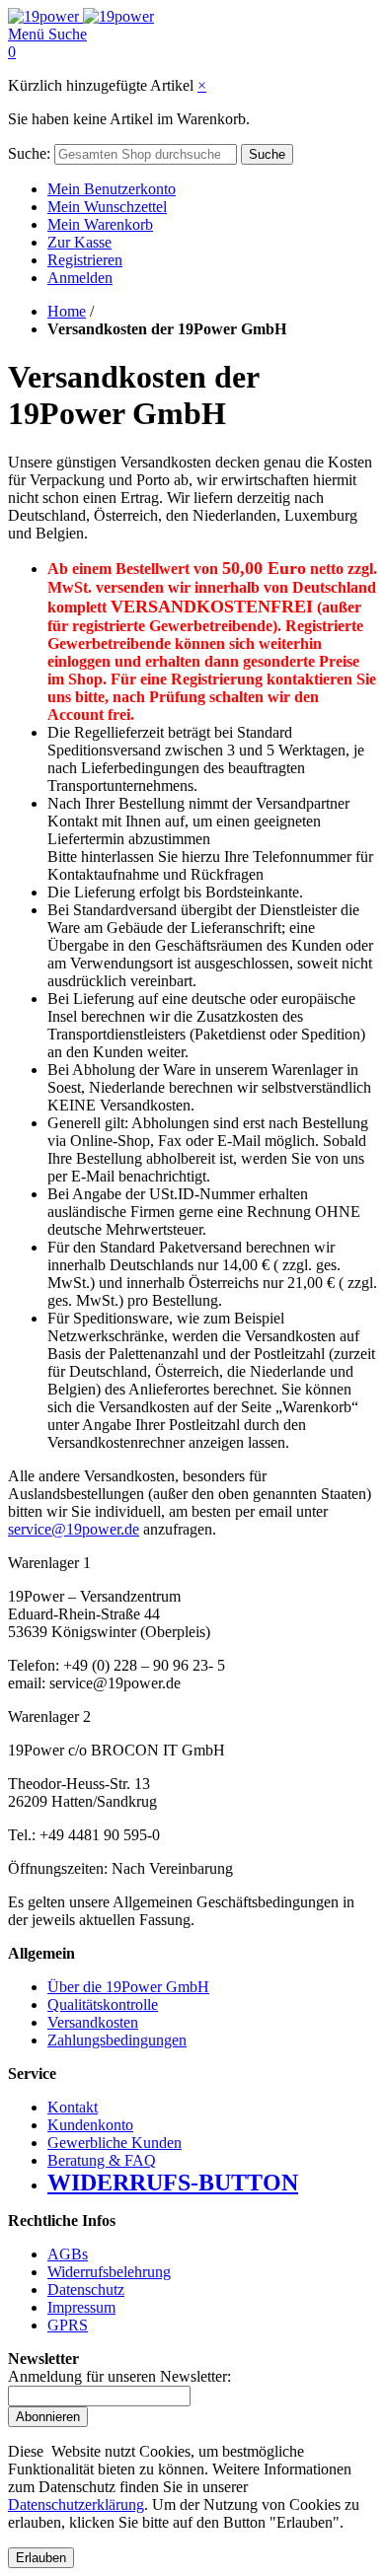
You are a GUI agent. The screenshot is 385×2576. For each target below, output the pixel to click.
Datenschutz (86, 2290)
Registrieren (85, 260)
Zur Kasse (79, 242)
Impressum (81, 2307)
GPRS (68, 2325)
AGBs (68, 2254)
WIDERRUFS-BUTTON (173, 2182)
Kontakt (73, 2107)
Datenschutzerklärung (76, 2504)
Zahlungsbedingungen (117, 2040)
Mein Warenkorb (100, 224)
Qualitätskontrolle (103, 2004)
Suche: (29, 153)
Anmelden (80, 278)
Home (67, 311)
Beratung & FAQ (102, 2160)
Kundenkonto (90, 2125)
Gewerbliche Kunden (115, 2143)
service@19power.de (74, 1529)
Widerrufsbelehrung (109, 2272)
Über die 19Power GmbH (128, 1987)
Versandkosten (93, 2022)
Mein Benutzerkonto (112, 189)
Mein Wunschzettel (107, 207)
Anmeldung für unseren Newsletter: (119, 2376)
